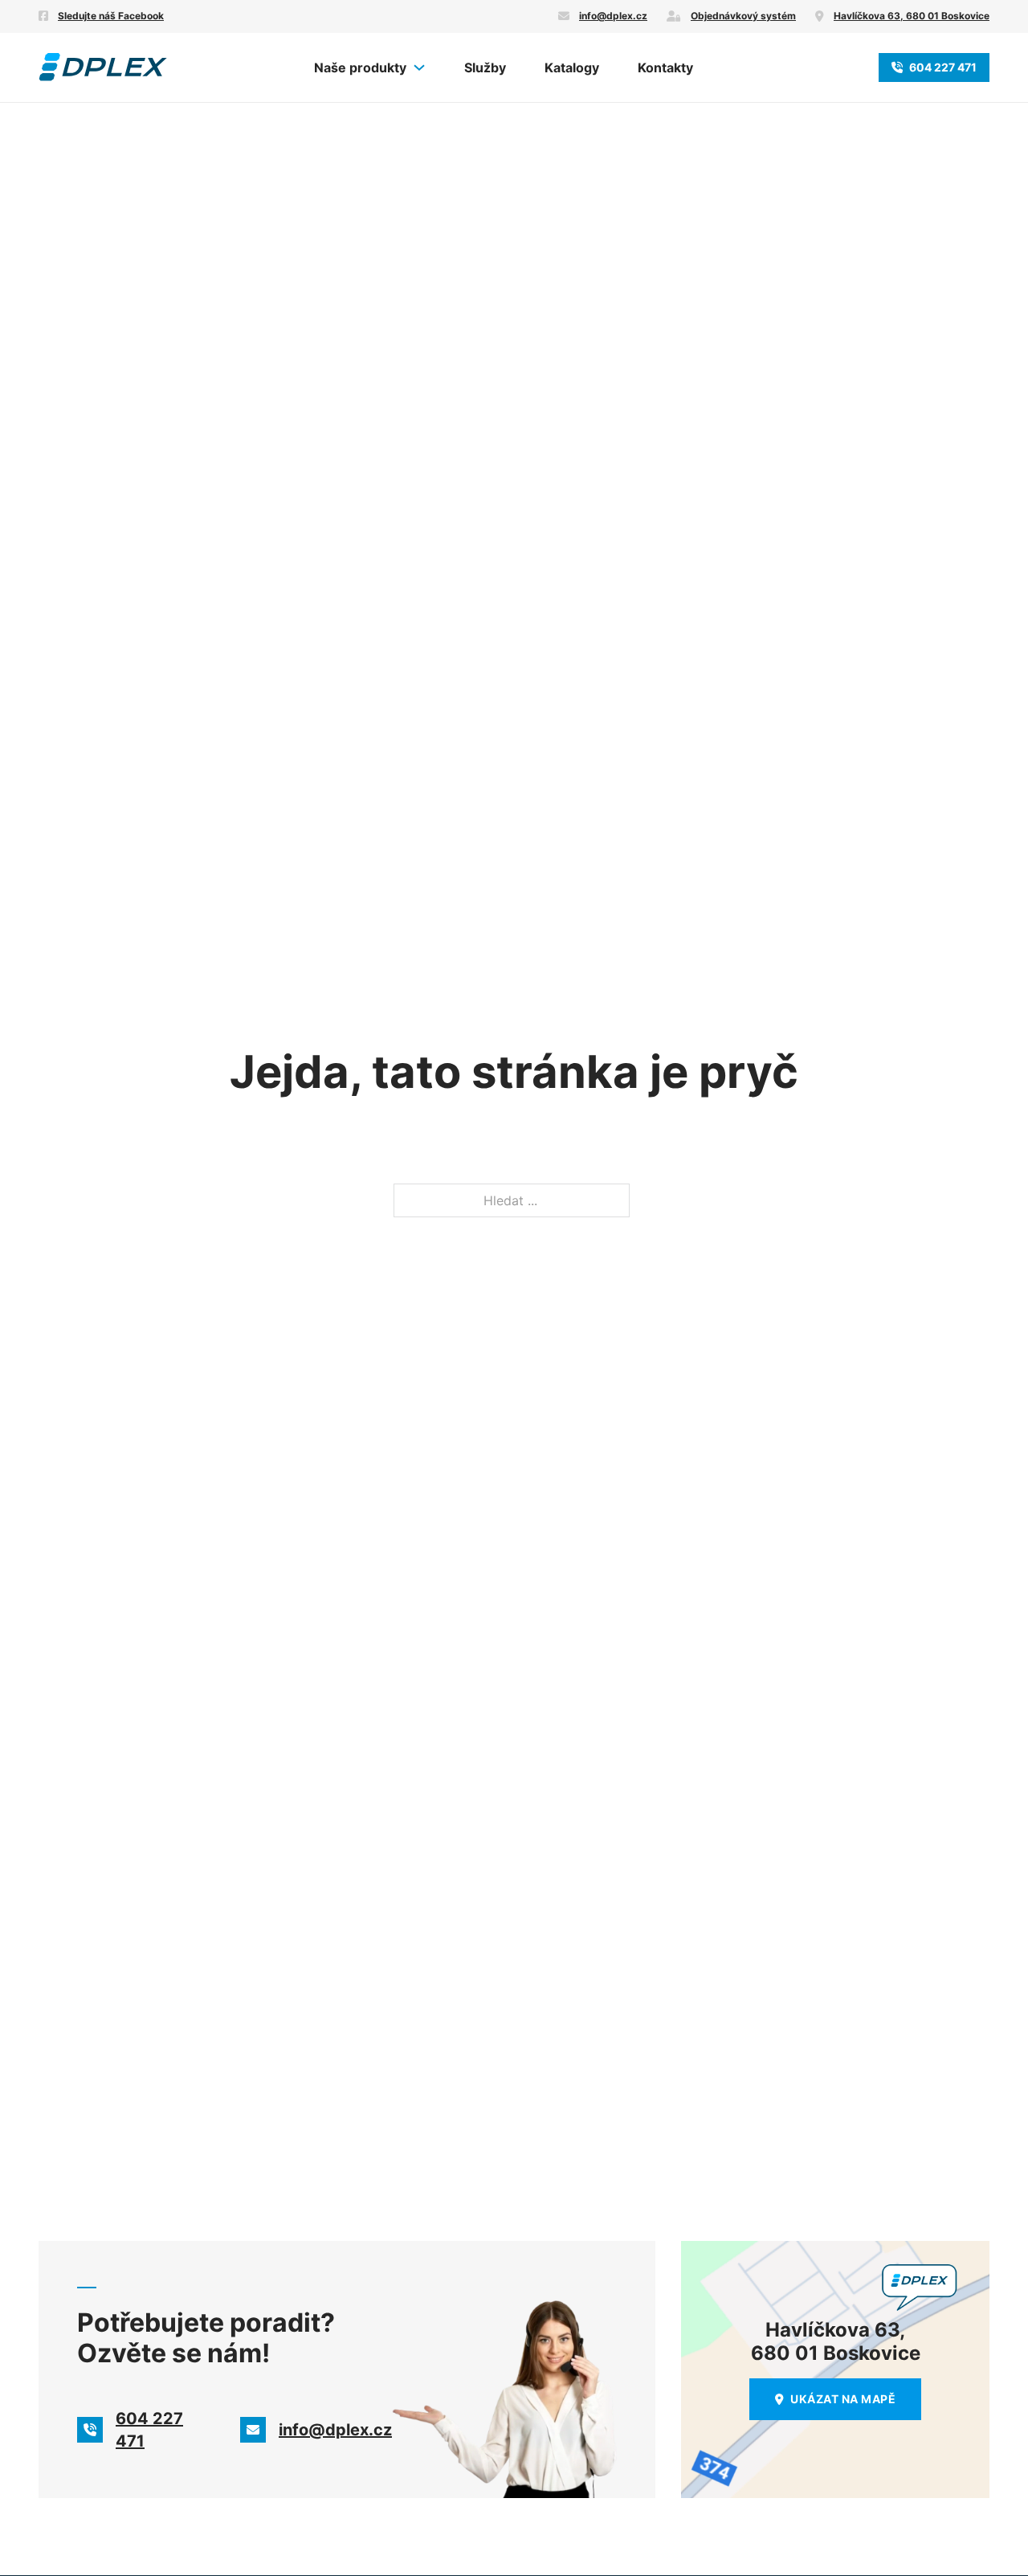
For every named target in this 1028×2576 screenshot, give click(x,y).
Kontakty (665, 67)
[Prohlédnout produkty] (419, 67)
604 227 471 (943, 67)
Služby (485, 67)
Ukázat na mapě (843, 2399)
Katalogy (572, 67)
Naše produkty (360, 67)
